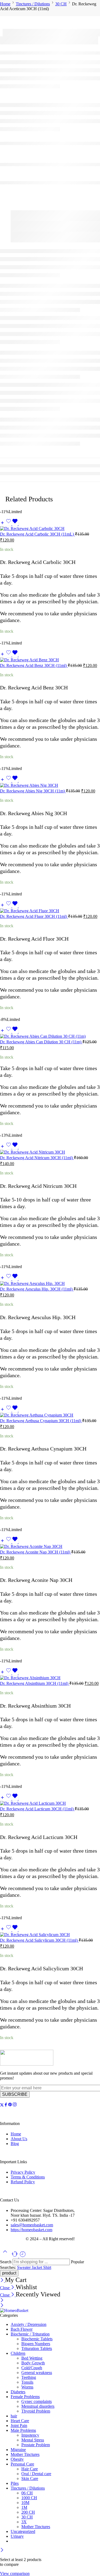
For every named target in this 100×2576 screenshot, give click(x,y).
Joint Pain (19, 2426)
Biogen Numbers (36, 2344)
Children (18, 2353)
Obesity (17, 2459)
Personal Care (22, 2464)
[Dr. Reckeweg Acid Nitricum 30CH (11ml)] (50, 1152)
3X (24, 2522)
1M (24, 2507)
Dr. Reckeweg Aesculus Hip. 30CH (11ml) (37, 1289)
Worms (27, 2387)
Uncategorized (23, 2531)
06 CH (27, 2493)
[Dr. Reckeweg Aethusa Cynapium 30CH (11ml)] (50, 1415)
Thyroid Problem (36, 2411)
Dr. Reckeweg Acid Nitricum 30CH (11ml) (37, 1158)
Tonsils (27, 2382)
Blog (15, 2144)
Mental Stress (33, 2440)
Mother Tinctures (25, 2454)
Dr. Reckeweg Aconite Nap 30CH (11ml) (36, 1552)
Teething (29, 2377)
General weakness (37, 2373)
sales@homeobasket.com (32, 2225)
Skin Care (30, 2478)
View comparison (15, 2573)
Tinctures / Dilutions (33, 4)
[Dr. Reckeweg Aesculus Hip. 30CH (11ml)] (50, 1284)
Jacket (37, 2267)
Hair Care (30, 2469)
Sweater (24, 2267)
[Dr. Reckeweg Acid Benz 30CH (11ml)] (50, 660)
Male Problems (23, 2430)
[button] (2, 524)
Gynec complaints (37, 2401)
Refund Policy (23, 2182)
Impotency (30, 2435)
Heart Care (20, 2421)
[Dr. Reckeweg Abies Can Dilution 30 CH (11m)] (50, 1036)
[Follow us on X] (2, 2105)
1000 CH (29, 2498)
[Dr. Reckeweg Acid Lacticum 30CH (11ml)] (50, 1803)
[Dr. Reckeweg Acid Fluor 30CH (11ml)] (50, 911)
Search (6, 2262)
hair (14, 2416)
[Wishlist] (12, 524)
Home (5, 4)
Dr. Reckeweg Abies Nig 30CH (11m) (33, 791)
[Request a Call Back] (15, 2256)
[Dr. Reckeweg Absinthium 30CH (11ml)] (50, 1678)
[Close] (3, 2281)
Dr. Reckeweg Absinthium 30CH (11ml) (35, 1683)
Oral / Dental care (36, 2474)
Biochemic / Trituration (30, 2334)
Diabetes (18, 2392)
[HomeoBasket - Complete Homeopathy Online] (14, 2310)
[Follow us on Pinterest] (10, 2105)
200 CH (28, 2512)
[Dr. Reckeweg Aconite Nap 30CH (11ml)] (50, 1547)
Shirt (47, 2267)
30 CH (61, 4)
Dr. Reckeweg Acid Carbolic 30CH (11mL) (37, 534)
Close (5, 2288)
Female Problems (25, 2397)
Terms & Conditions (28, 2177)
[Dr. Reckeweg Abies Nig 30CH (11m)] (50, 785)
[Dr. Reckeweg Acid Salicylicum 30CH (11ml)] (50, 1935)
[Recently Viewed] (23, 2256)
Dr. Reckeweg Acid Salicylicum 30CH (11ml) (39, 1940)
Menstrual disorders (38, 2406)
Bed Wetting (32, 2358)
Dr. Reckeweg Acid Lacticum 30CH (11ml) (37, 1809)
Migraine (18, 2450)
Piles (15, 2483)
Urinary (17, 2536)
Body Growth (33, 2363)
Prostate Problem (36, 2445)
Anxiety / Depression (29, 2324)
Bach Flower (22, 2329)
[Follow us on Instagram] (15, 2105)
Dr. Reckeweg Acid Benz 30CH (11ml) (34, 665)
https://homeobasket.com (31, 2230)
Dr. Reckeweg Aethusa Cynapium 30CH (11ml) (41, 1421)
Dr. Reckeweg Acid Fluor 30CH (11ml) (34, 916)
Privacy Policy (23, 2172)
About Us (19, 2139)
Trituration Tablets (37, 2348)
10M (25, 2503)
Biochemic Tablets (37, 2339)
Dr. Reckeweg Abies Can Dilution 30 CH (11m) (41, 1042)
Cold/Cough (32, 2368)
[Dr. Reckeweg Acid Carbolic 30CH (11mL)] (50, 529)
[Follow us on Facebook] (6, 2105)
